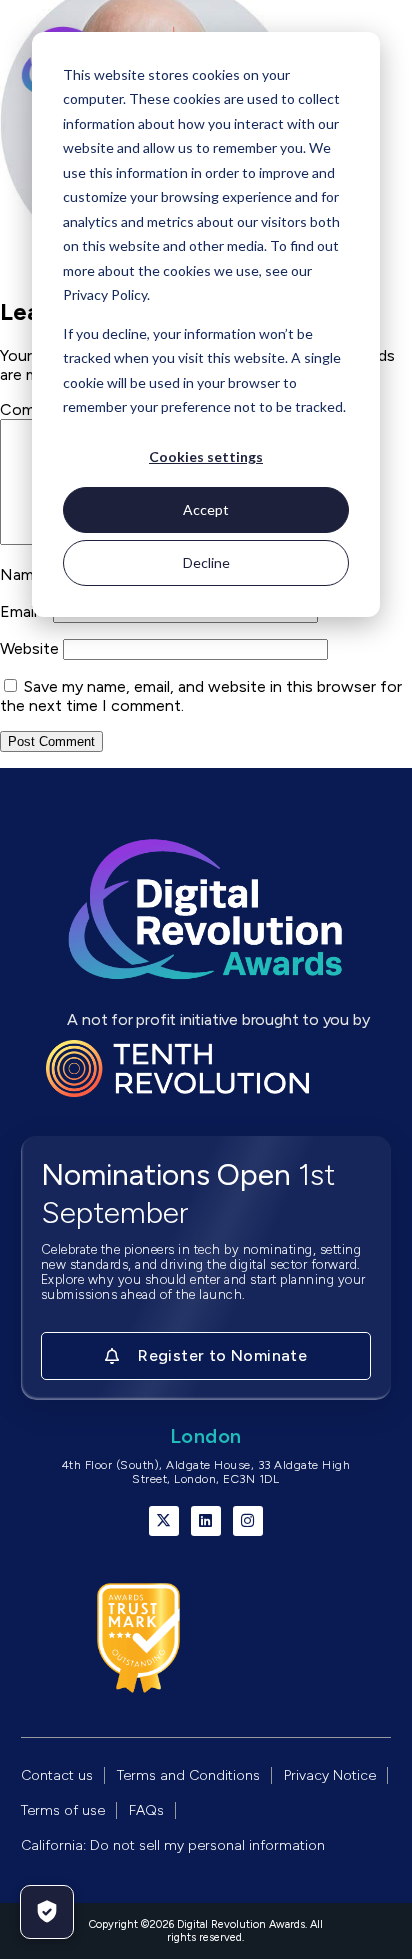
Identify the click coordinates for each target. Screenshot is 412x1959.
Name (27, 574)
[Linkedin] (206, 1521)
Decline (206, 562)
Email (24, 611)
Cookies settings (206, 456)
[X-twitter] (164, 1521)
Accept (206, 509)
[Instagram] (248, 1521)
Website (29, 648)
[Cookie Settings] (47, 1912)
